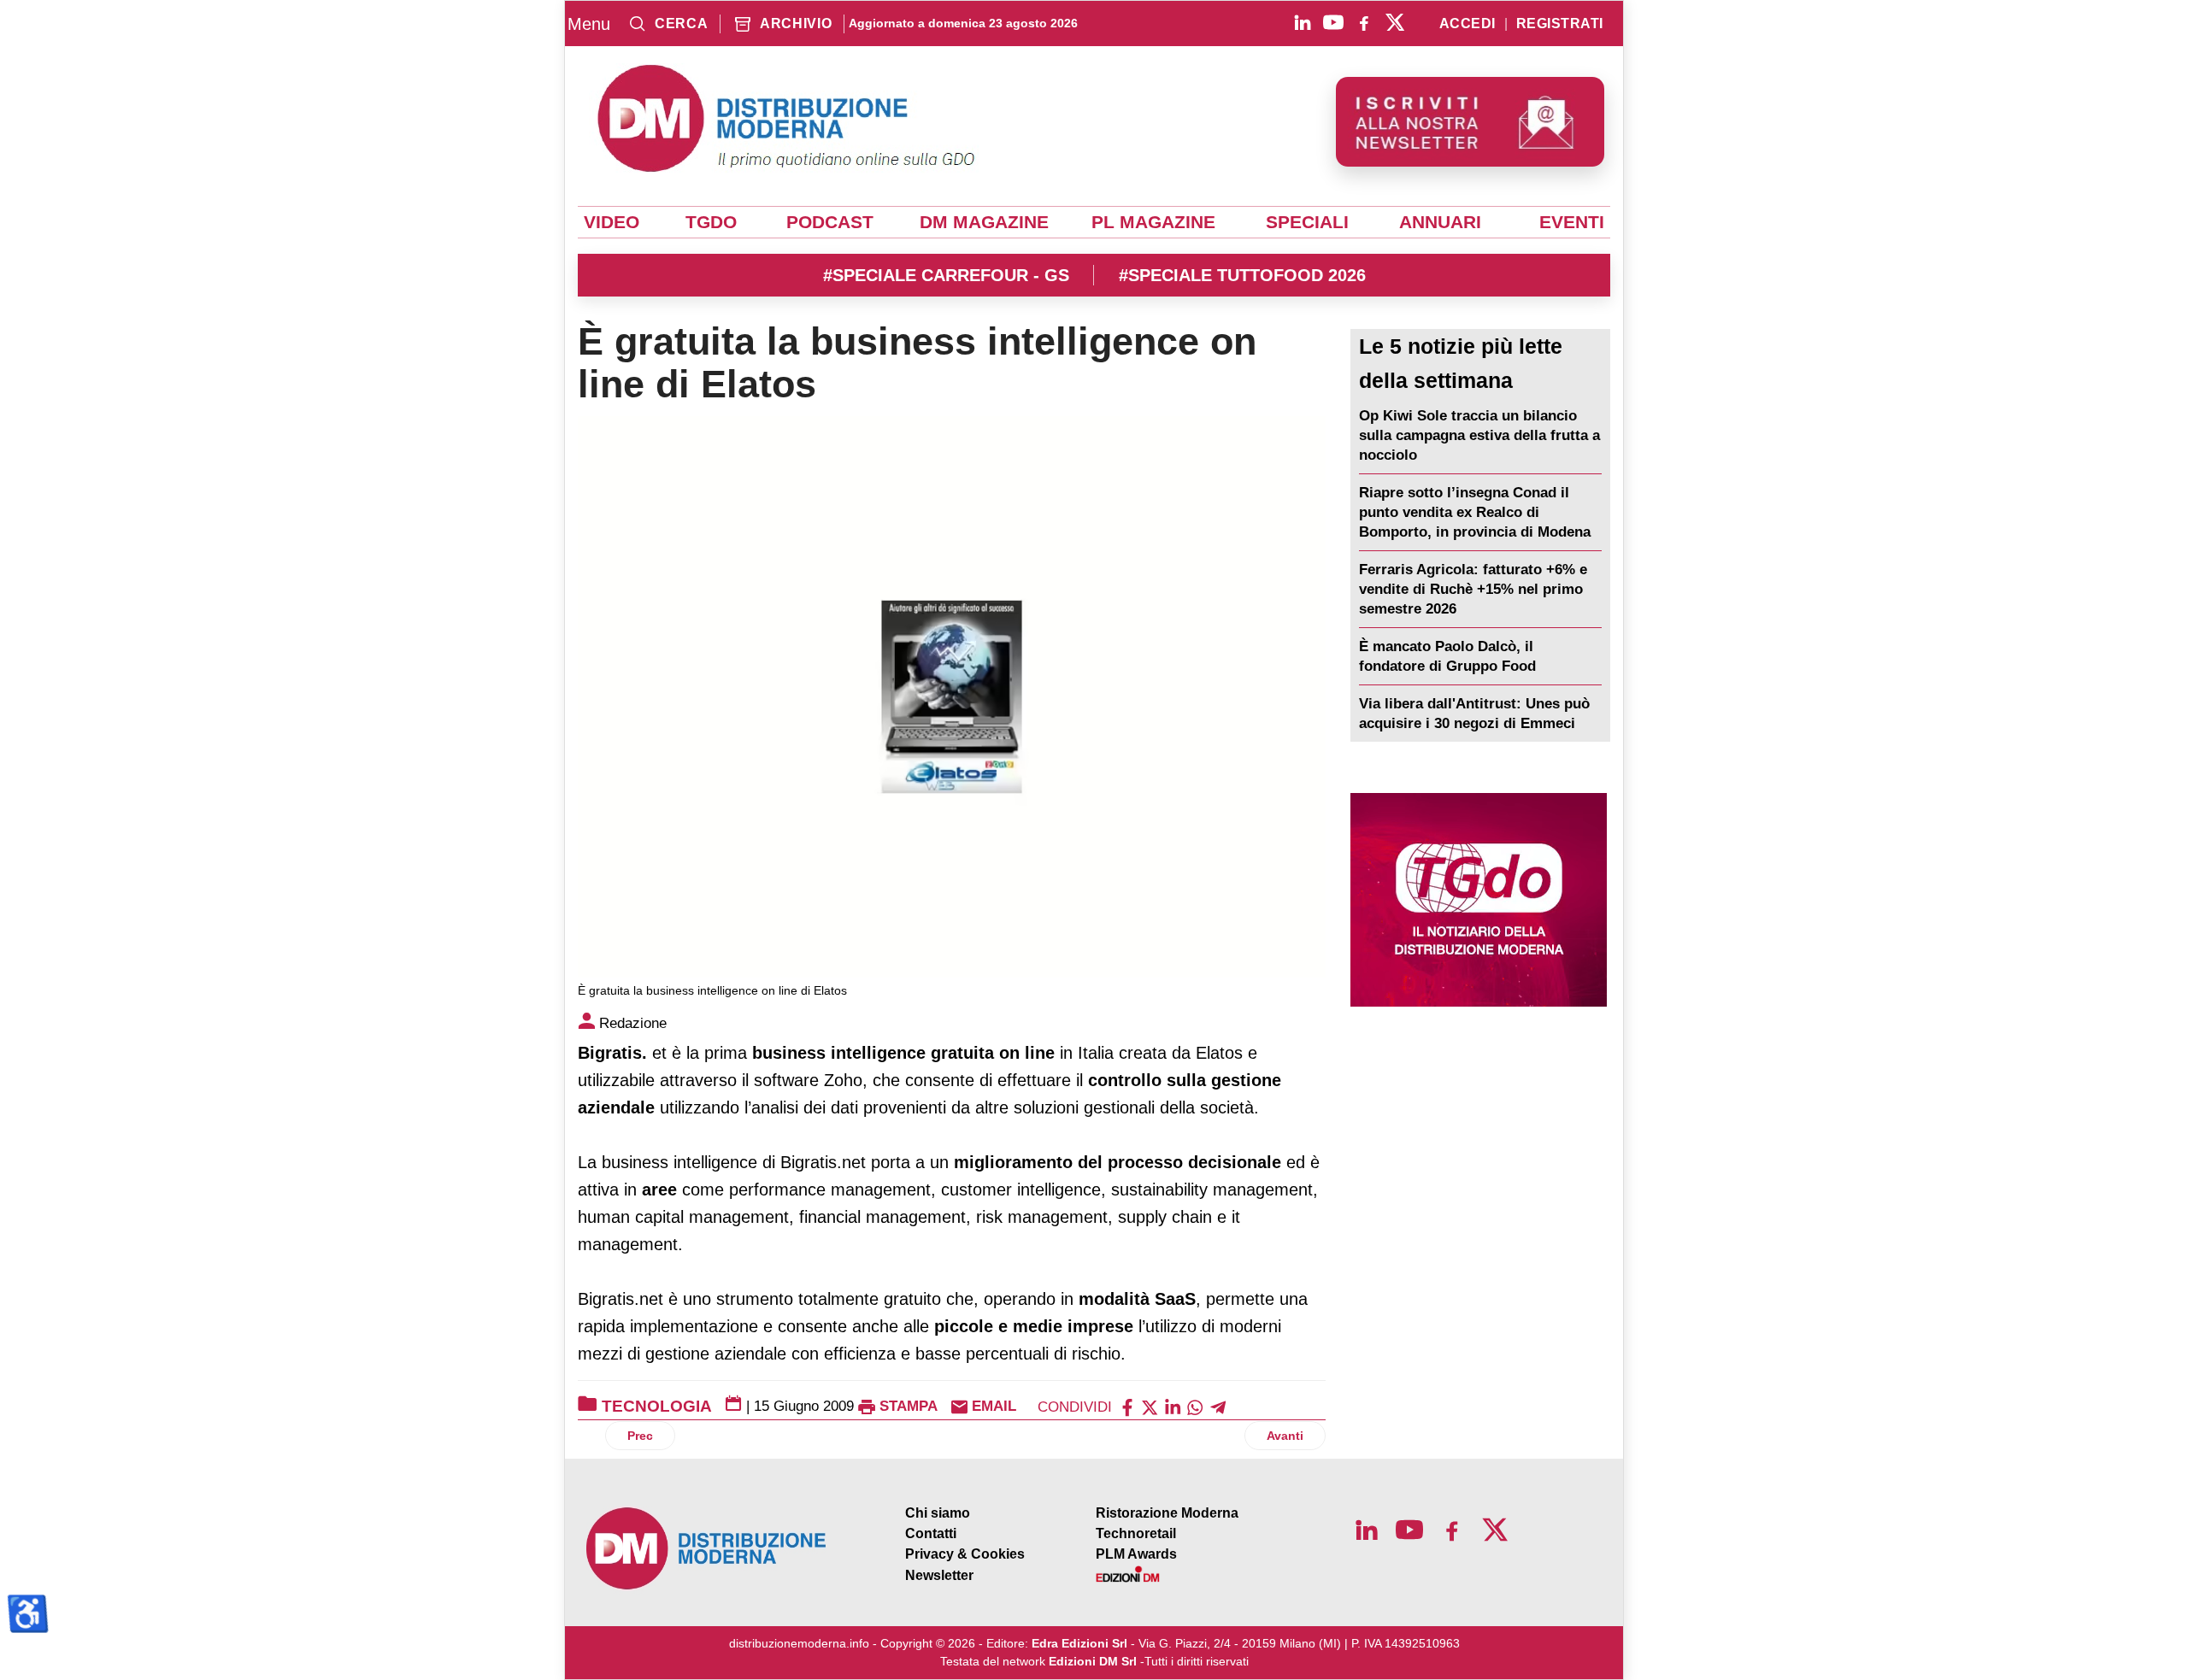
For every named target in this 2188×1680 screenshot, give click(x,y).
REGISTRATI (1560, 24)
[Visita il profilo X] (1395, 22)
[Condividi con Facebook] (1127, 1406)
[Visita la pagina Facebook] (1364, 22)
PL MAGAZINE (1153, 222)
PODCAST (830, 222)
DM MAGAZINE (984, 222)
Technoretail (1136, 1533)
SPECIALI (1307, 222)
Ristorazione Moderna (1167, 1513)
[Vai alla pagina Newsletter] (1470, 122)
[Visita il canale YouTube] (1333, 22)
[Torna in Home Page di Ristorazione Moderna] (707, 1549)
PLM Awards (1136, 1554)
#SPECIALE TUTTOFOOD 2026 (1242, 275)
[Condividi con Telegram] (1218, 1406)
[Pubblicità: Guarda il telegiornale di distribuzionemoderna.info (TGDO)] (1478, 900)
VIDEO (612, 222)
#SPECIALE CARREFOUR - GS (946, 275)
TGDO (711, 222)
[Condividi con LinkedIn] (1173, 1406)
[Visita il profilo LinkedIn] (1303, 22)
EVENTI (1572, 222)
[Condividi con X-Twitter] (1150, 1406)
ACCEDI (1467, 24)
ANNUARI (1440, 222)
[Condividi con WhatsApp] (1195, 1406)
